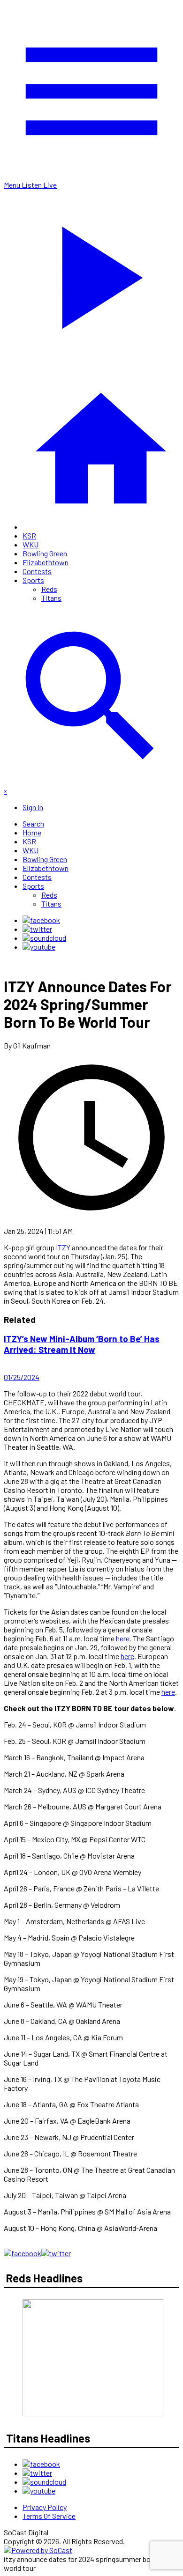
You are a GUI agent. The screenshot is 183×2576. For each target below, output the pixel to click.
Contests (37, 571)
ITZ (61, 1247)
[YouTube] (39, 947)
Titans (51, 598)
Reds (49, 589)
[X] (37, 929)
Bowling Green (45, 553)
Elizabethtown (46, 562)
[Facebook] (41, 920)
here (123, 1638)
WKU (30, 544)
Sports (33, 580)
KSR (29, 535)
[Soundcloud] (44, 938)
